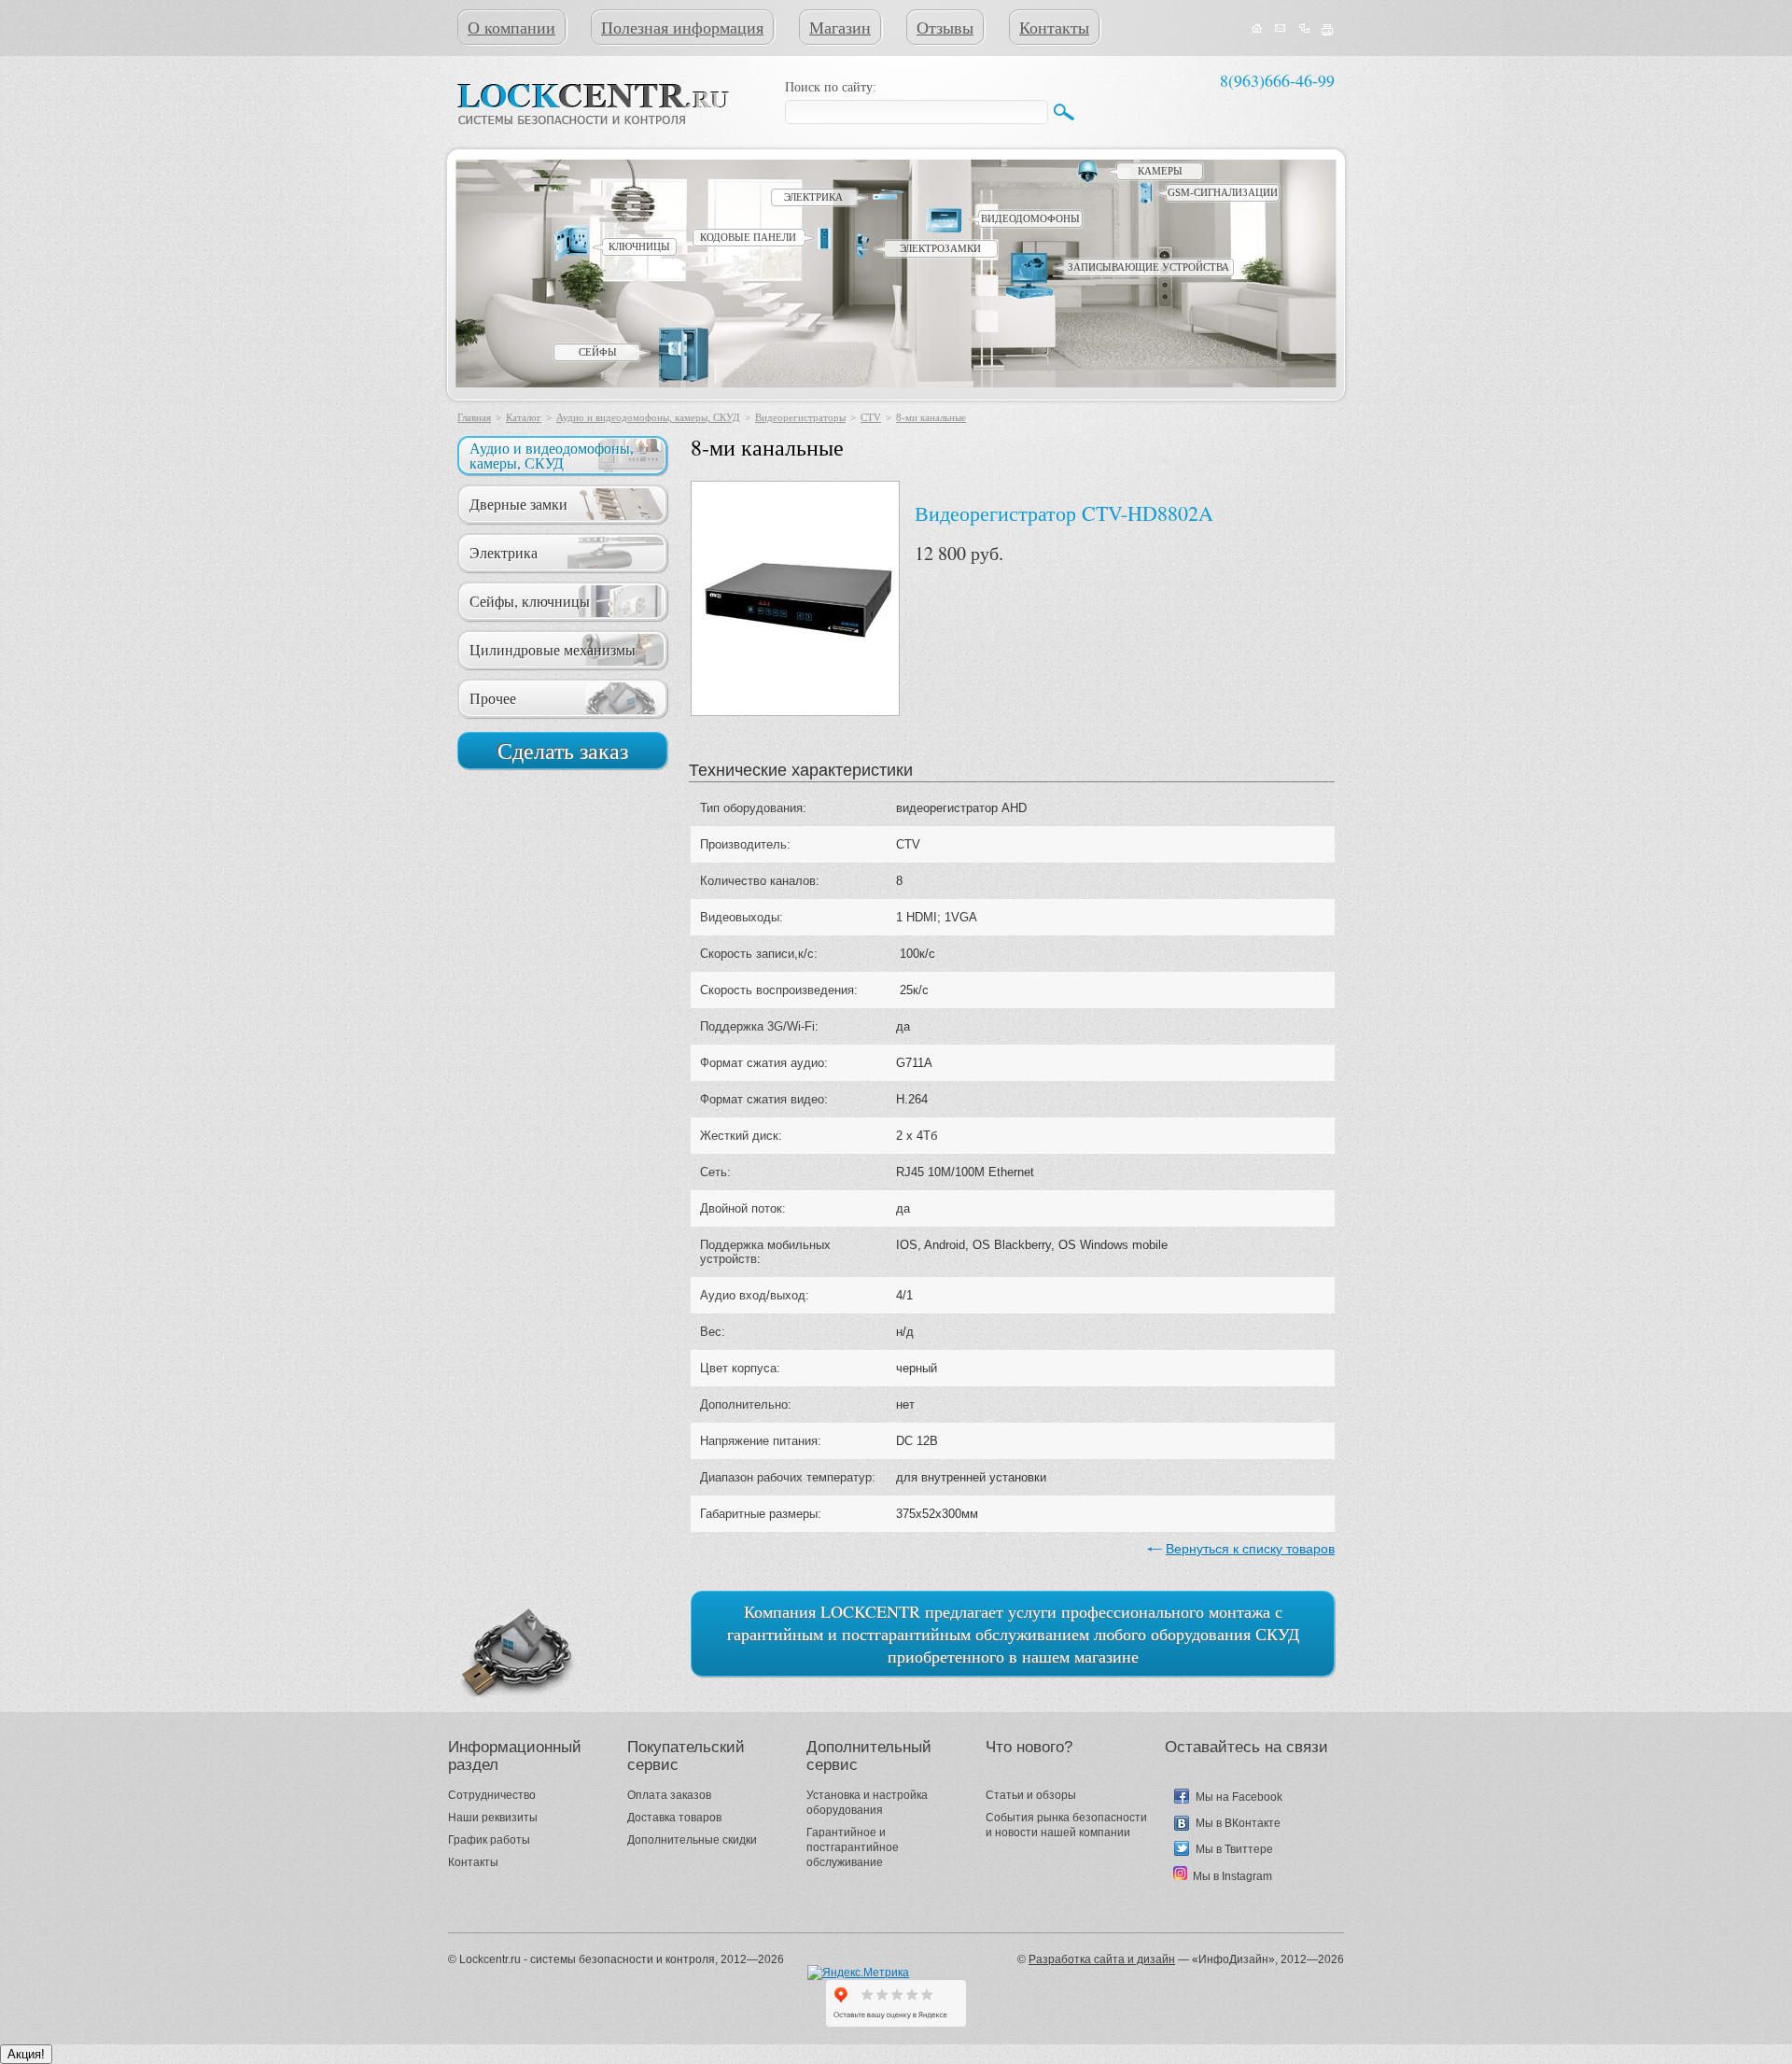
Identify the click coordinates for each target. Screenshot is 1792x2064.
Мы (1206, 1797)
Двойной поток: (743, 1208)
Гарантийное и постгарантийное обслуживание (853, 1847)
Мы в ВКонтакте (1238, 1823)
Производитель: (745, 844)
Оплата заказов (669, 1795)
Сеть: (715, 1172)
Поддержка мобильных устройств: (765, 1252)
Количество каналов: (760, 881)
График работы (489, 1840)
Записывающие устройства (1148, 267)
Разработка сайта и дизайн (1102, 1959)
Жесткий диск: (741, 1136)
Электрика (813, 197)
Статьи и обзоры (1031, 1795)
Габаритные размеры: (761, 1514)
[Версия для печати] (1328, 29)
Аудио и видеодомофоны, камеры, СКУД (648, 417)
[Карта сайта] (1304, 29)
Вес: (713, 1332)
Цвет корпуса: (740, 1368)
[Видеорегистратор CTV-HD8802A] (795, 598)
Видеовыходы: (742, 917)
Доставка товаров (674, 1818)
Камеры (1160, 171)
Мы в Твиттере (1234, 1849)
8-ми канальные (931, 417)
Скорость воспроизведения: (779, 990)
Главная (474, 417)
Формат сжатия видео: (764, 1099)
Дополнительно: (746, 1404)
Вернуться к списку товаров (1250, 1549)
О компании (511, 27)
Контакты (1054, 27)
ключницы (639, 246)
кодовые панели (748, 237)
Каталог (524, 417)
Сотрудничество (492, 1795)
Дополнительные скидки (692, 1840)
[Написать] (1281, 29)
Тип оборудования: (753, 808)
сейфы (598, 352)
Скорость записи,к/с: (759, 954)
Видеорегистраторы (800, 417)
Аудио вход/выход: (755, 1295)
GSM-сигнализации (1223, 192)
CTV (871, 417)
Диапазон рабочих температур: (788, 1477)
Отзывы (945, 27)
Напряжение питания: (761, 1441)
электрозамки (940, 248)
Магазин (840, 27)
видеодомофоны (1030, 218)
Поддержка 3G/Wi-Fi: (759, 1026)
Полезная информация (682, 27)
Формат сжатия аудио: (764, 1063)
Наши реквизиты (493, 1818)
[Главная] (1257, 29)
